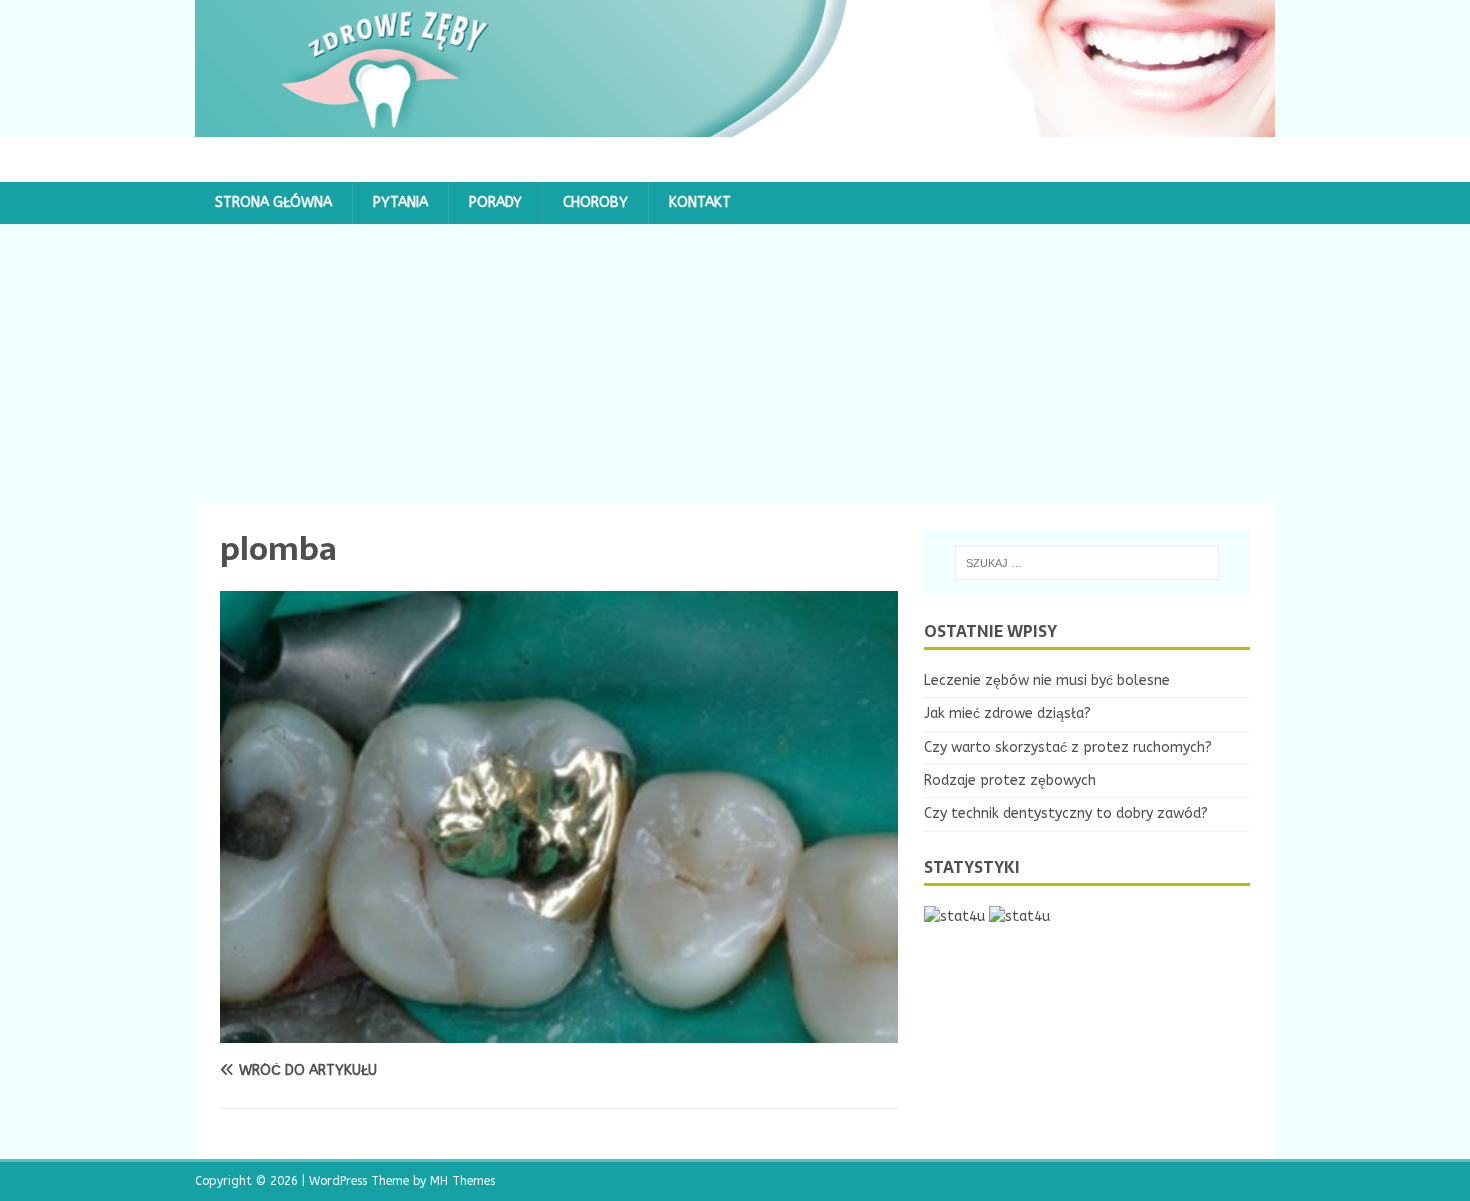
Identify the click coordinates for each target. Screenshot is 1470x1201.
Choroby (595, 202)
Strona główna (273, 202)
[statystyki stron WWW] (954, 916)
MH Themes (462, 1181)
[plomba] (559, 1031)
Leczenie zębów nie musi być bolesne (1047, 680)
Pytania (400, 202)
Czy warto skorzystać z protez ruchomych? (1068, 747)
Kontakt (700, 202)
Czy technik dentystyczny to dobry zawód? (1066, 813)
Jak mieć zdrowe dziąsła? (1007, 713)
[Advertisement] (735, 364)
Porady (495, 202)
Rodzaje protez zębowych (1010, 780)
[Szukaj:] (1087, 563)
